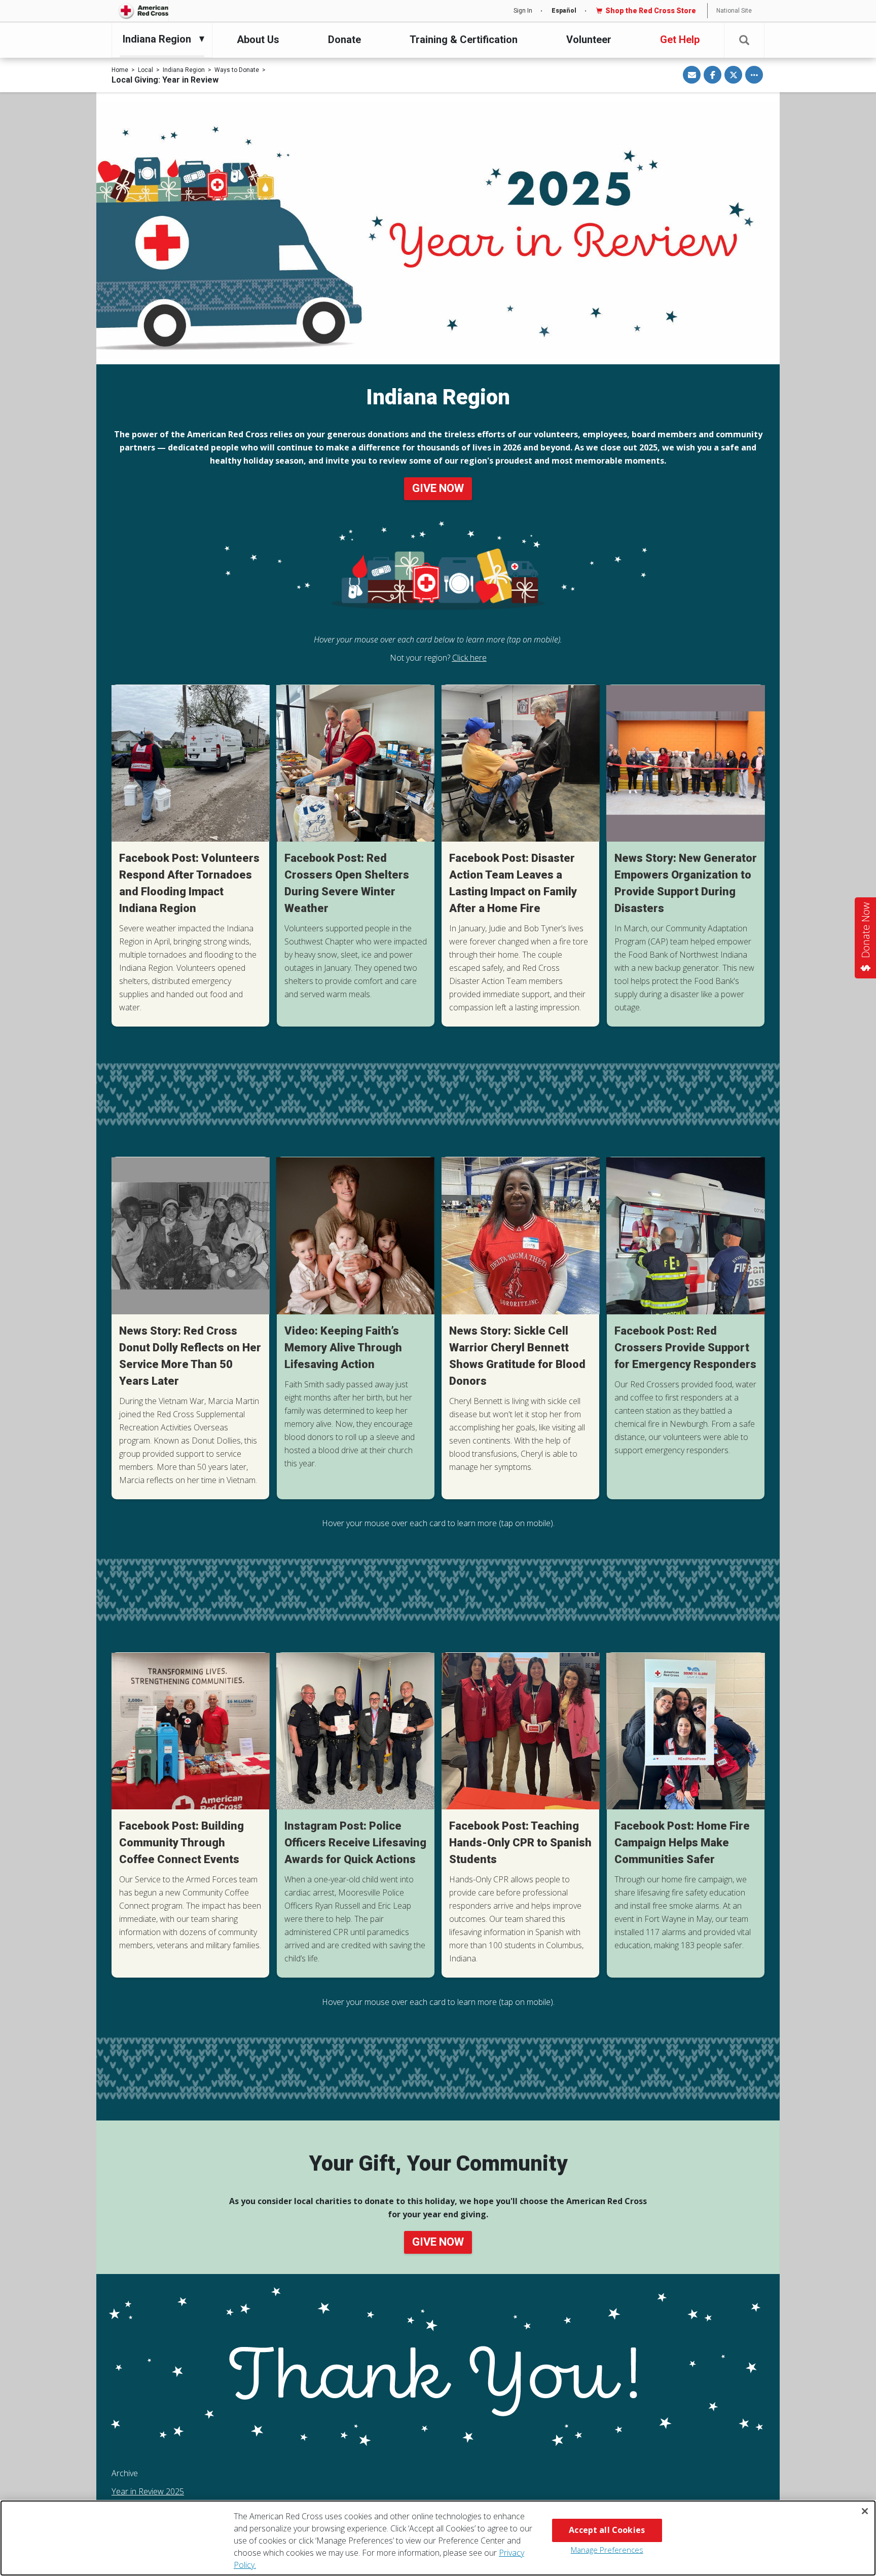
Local (145, 70)
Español (564, 11)
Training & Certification (464, 40)
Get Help (680, 40)
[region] (438, 2538)
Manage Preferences (607, 2550)
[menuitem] (159, 39)
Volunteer (589, 40)
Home (120, 70)
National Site (734, 11)
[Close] (865, 2511)
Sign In (523, 11)
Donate (344, 40)
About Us (258, 40)
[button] (744, 40)
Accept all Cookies (607, 2530)
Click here (469, 658)
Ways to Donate (237, 70)
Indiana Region (184, 70)
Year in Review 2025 (148, 2491)
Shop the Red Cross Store (651, 11)
